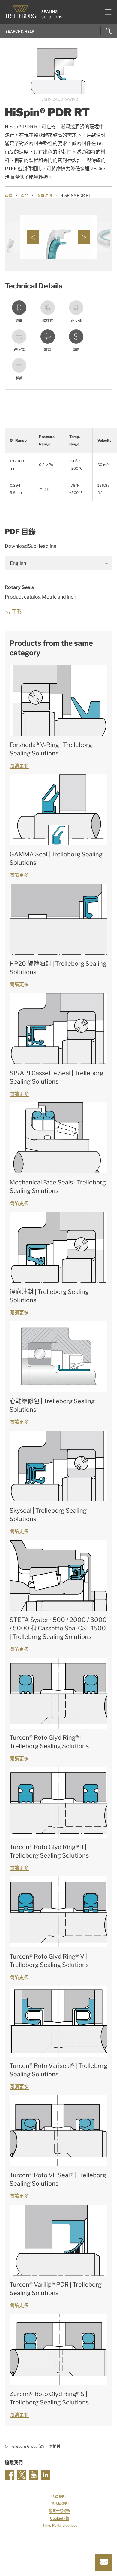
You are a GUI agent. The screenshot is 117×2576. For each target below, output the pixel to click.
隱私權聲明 (60, 2504)
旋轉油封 (44, 195)
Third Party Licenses (60, 2525)
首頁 (9, 195)
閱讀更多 (19, 766)
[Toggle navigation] (106, 12)
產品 (25, 195)
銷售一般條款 (60, 2511)
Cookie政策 (60, 2518)
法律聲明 (58, 2497)
